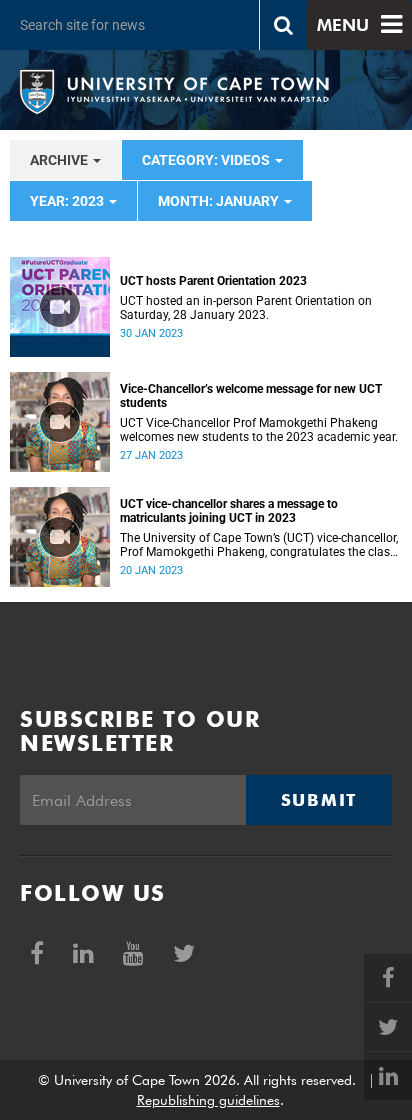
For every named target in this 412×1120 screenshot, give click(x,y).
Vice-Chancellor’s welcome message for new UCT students (251, 396)
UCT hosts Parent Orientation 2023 (213, 281)
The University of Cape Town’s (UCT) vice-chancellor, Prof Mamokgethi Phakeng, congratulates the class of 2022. (259, 545)
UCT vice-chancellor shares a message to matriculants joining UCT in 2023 (229, 511)
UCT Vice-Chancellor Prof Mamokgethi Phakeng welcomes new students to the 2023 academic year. (259, 430)
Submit (319, 800)
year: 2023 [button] (68, 201)
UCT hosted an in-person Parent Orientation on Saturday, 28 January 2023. (246, 308)
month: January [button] (220, 201)
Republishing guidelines (208, 1100)
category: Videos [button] (207, 160)
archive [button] (60, 160)
